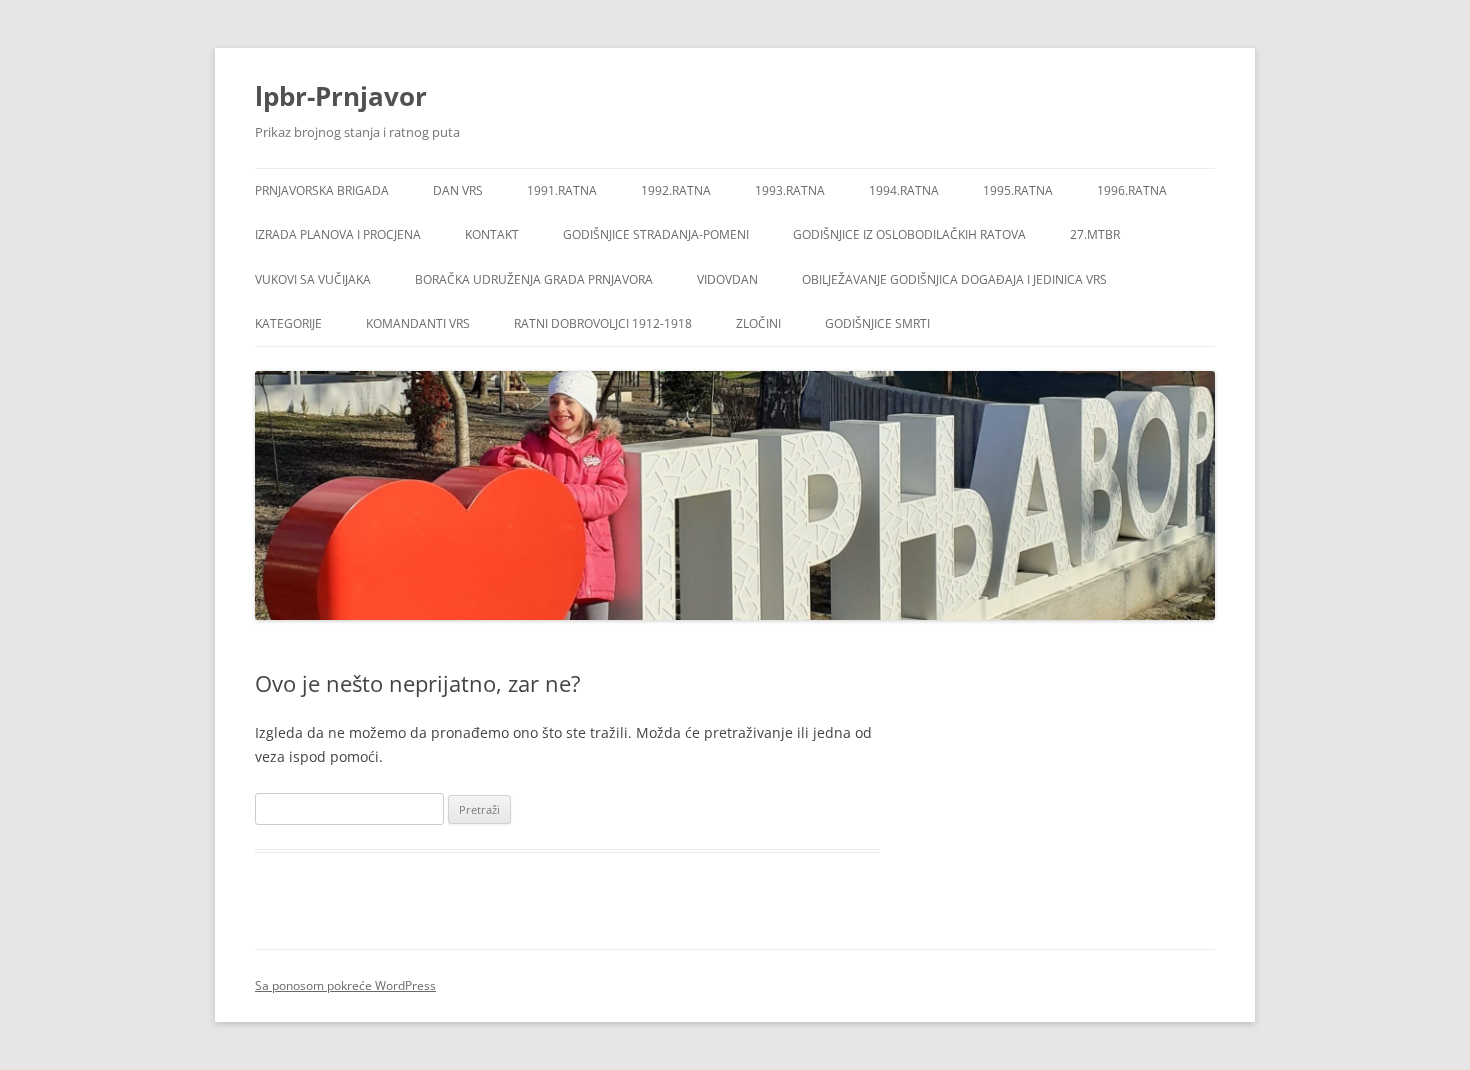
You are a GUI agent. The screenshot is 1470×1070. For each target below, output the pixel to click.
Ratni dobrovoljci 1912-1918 (603, 323)
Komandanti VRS (418, 323)
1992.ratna (676, 190)
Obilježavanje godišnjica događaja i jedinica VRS (954, 279)
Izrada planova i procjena (338, 234)
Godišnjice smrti (877, 323)
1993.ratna (790, 190)
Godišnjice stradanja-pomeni (656, 234)
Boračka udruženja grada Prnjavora (534, 279)
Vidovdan (727, 279)
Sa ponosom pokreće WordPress (345, 985)
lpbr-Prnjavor (341, 96)
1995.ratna (1018, 190)
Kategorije (288, 323)
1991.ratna (562, 190)
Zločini (758, 323)
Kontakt (492, 234)
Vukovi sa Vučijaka (313, 279)
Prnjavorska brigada (322, 190)
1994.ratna (904, 190)
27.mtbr (1095, 234)
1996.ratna (1132, 190)
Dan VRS (458, 190)
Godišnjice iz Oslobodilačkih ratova (909, 234)
